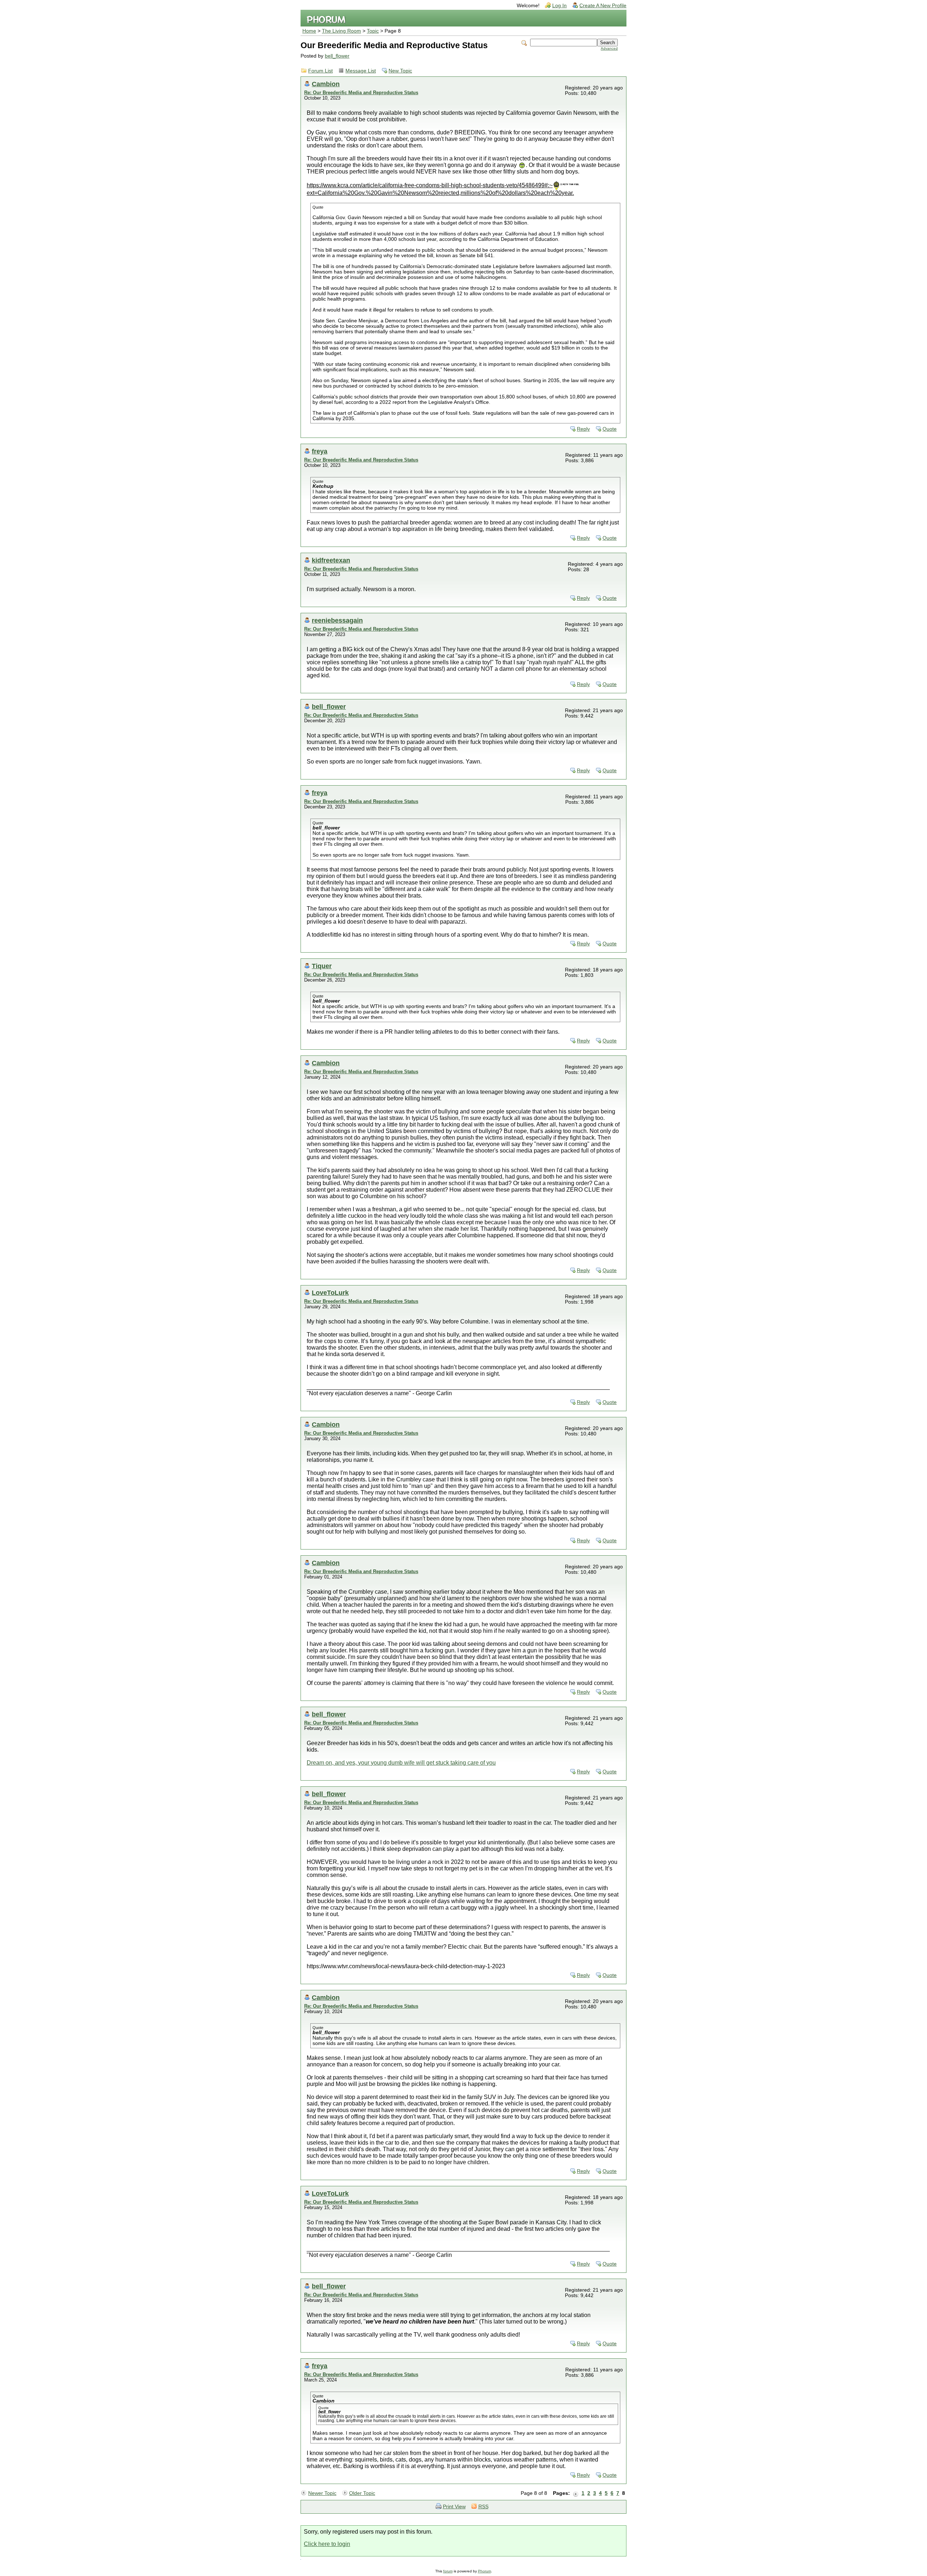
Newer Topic (322, 2493)
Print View (454, 2507)
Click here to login (327, 2544)
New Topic (400, 71)
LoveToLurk (330, 1293)
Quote (610, 429)
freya (320, 451)
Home (309, 31)
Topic (373, 31)
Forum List (320, 71)
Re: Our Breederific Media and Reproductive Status (361, 93)
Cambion (326, 84)
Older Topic (362, 2493)
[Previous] (576, 2493)
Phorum (485, 2571)
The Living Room (341, 31)
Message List (361, 71)
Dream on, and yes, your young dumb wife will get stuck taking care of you (401, 1763)
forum (448, 2571)
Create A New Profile (603, 6)
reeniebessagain (337, 620)
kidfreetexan (331, 560)
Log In (559, 6)
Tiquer (322, 966)
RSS (483, 2507)
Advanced (609, 48)
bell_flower (337, 56)
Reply (583, 429)
